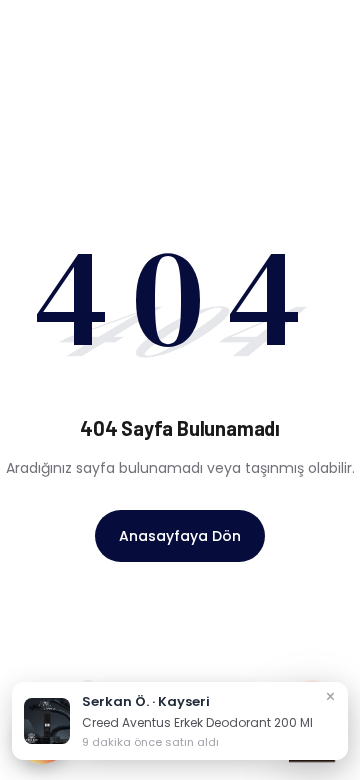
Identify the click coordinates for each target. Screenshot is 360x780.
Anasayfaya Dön (180, 536)
